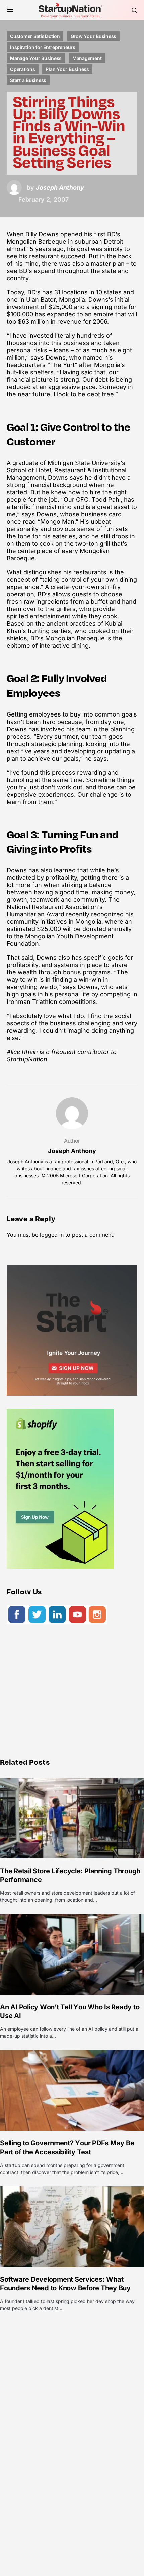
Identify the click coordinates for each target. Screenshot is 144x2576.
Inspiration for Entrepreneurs (43, 47)
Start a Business (28, 80)
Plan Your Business (67, 69)
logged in (52, 1235)
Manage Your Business (36, 58)
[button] (10, 10)
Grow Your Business (94, 36)
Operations (23, 69)
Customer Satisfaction (35, 36)
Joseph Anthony (72, 1151)
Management (87, 58)
